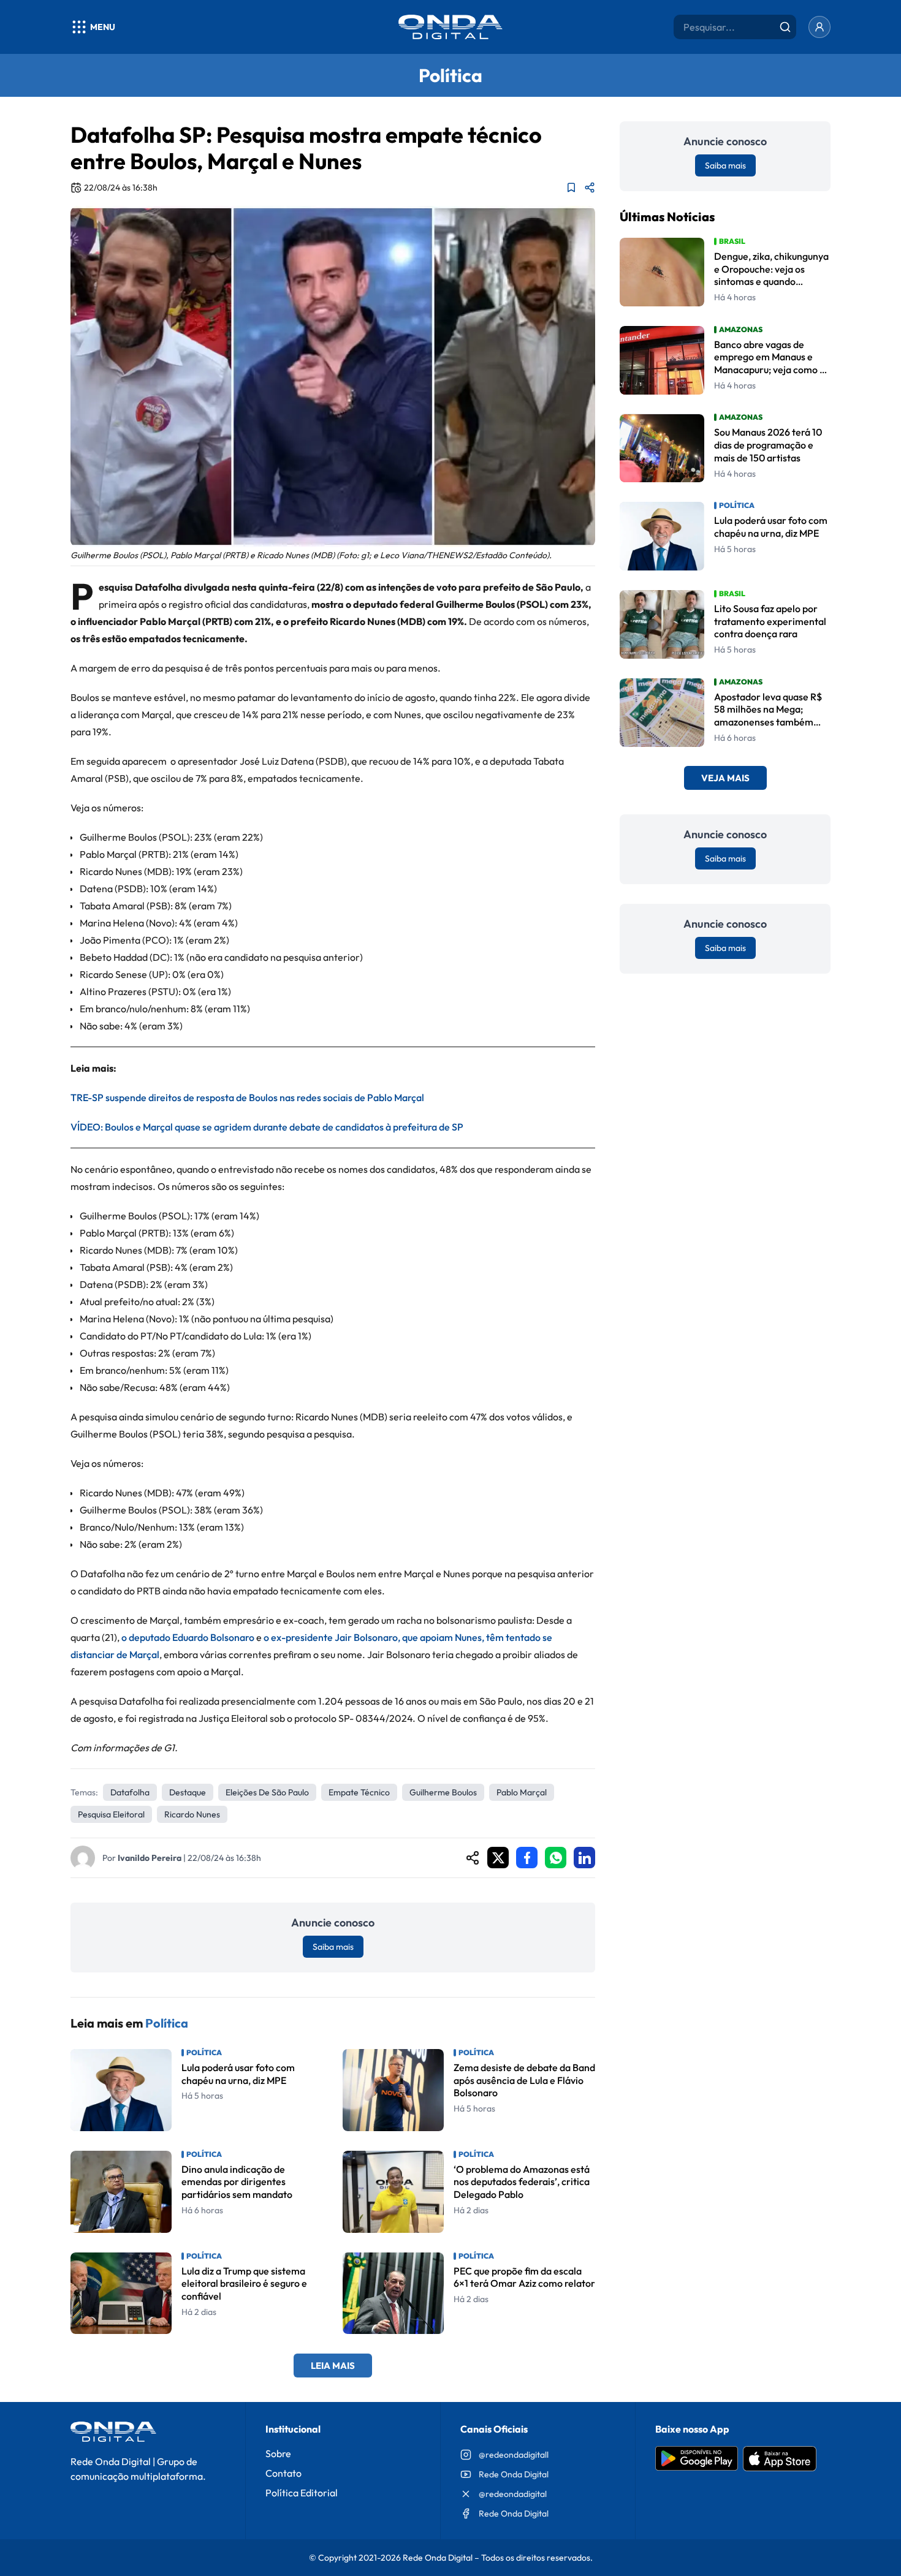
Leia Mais (333, 2366)
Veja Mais (725, 778)
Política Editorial (302, 2493)
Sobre (278, 2453)
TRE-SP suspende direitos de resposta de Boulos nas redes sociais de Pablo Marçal (247, 1097)
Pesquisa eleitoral (111, 1814)
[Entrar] (819, 27)
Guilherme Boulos (443, 1792)
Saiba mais (333, 1947)
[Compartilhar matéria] (590, 188)
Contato (283, 2473)
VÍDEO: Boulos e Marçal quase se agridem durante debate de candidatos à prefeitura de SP (267, 1127)
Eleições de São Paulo (267, 1792)
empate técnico (359, 1792)
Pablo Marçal (522, 1792)
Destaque (188, 1792)
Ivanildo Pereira (150, 1858)
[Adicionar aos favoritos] (571, 188)
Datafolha (130, 1792)
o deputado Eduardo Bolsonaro (188, 1637)
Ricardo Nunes (192, 1814)
